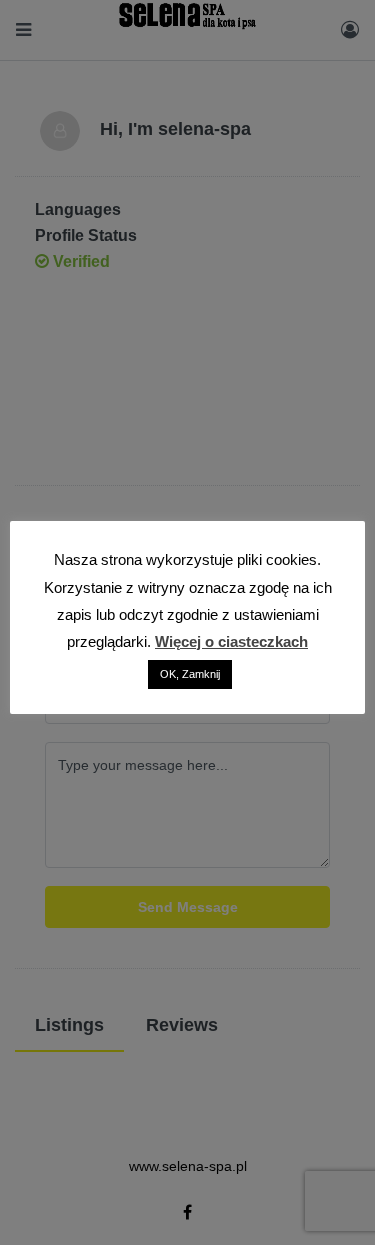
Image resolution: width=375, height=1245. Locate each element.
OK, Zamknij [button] (190, 674)
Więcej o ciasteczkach (231, 641)
